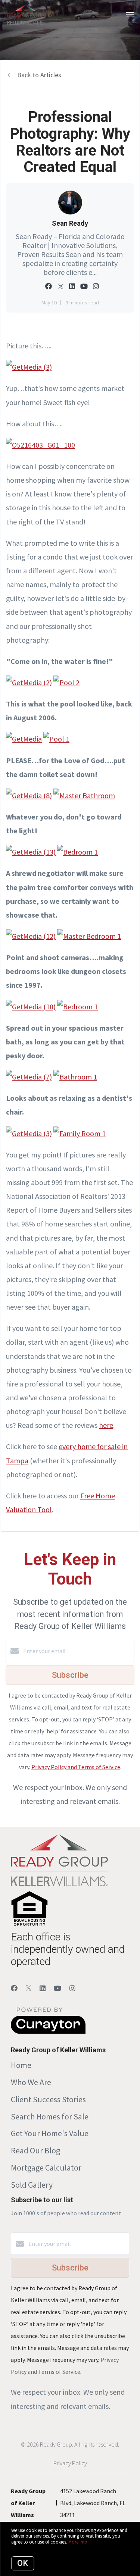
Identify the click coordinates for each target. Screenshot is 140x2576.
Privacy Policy (70, 2463)
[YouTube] (57, 1988)
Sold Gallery (32, 2185)
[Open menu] (130, 15)
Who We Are (31, 2082)
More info (78, 2542)
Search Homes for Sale (50, 2116)
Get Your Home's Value (50, 2133)
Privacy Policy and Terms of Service (76, 1767)
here (106, 1425)
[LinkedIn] (43, 1988)
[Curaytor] (48, 2032)
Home (21, 2065)
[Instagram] (72, 1988)
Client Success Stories (48, 2099)
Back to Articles (39, 75)
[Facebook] (14, 1988)
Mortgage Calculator (46, 2168)
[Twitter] (29, 1988)
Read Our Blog (35, 2150)
